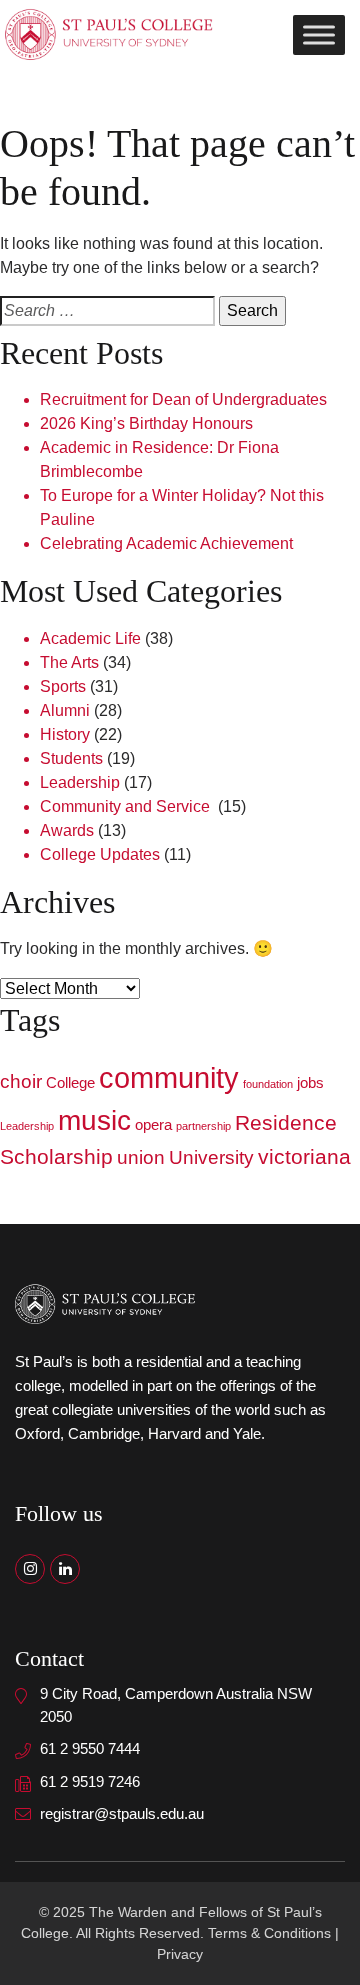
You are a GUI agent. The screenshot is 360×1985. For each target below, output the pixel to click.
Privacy (180, 1954)
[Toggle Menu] (319, 34)
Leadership (80, 782)
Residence (286, 1123)
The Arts (69, 662)
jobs (310, 1082)
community (169, 1077)
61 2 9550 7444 (90, 1748)
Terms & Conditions (269, 1933)
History (65, 734)
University (211, 1157)
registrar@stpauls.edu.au (122, 1813)
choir (21, 1081)
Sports (63, 686)
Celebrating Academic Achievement (166, 543)
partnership (203, 1126)
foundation (268, 1084)
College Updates (100, 854)
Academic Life (90, 638)
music (94, 1120)
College (70, 1082)
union (141, 1157)
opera (153, 1124)
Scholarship (56, 1157)
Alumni (65, 710)
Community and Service (127, 806)
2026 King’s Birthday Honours (146, 423)
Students (71, 758)
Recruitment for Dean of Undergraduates (183, 399)
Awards (67, 830)
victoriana (304, 1157)
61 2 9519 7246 (90, 1781)
